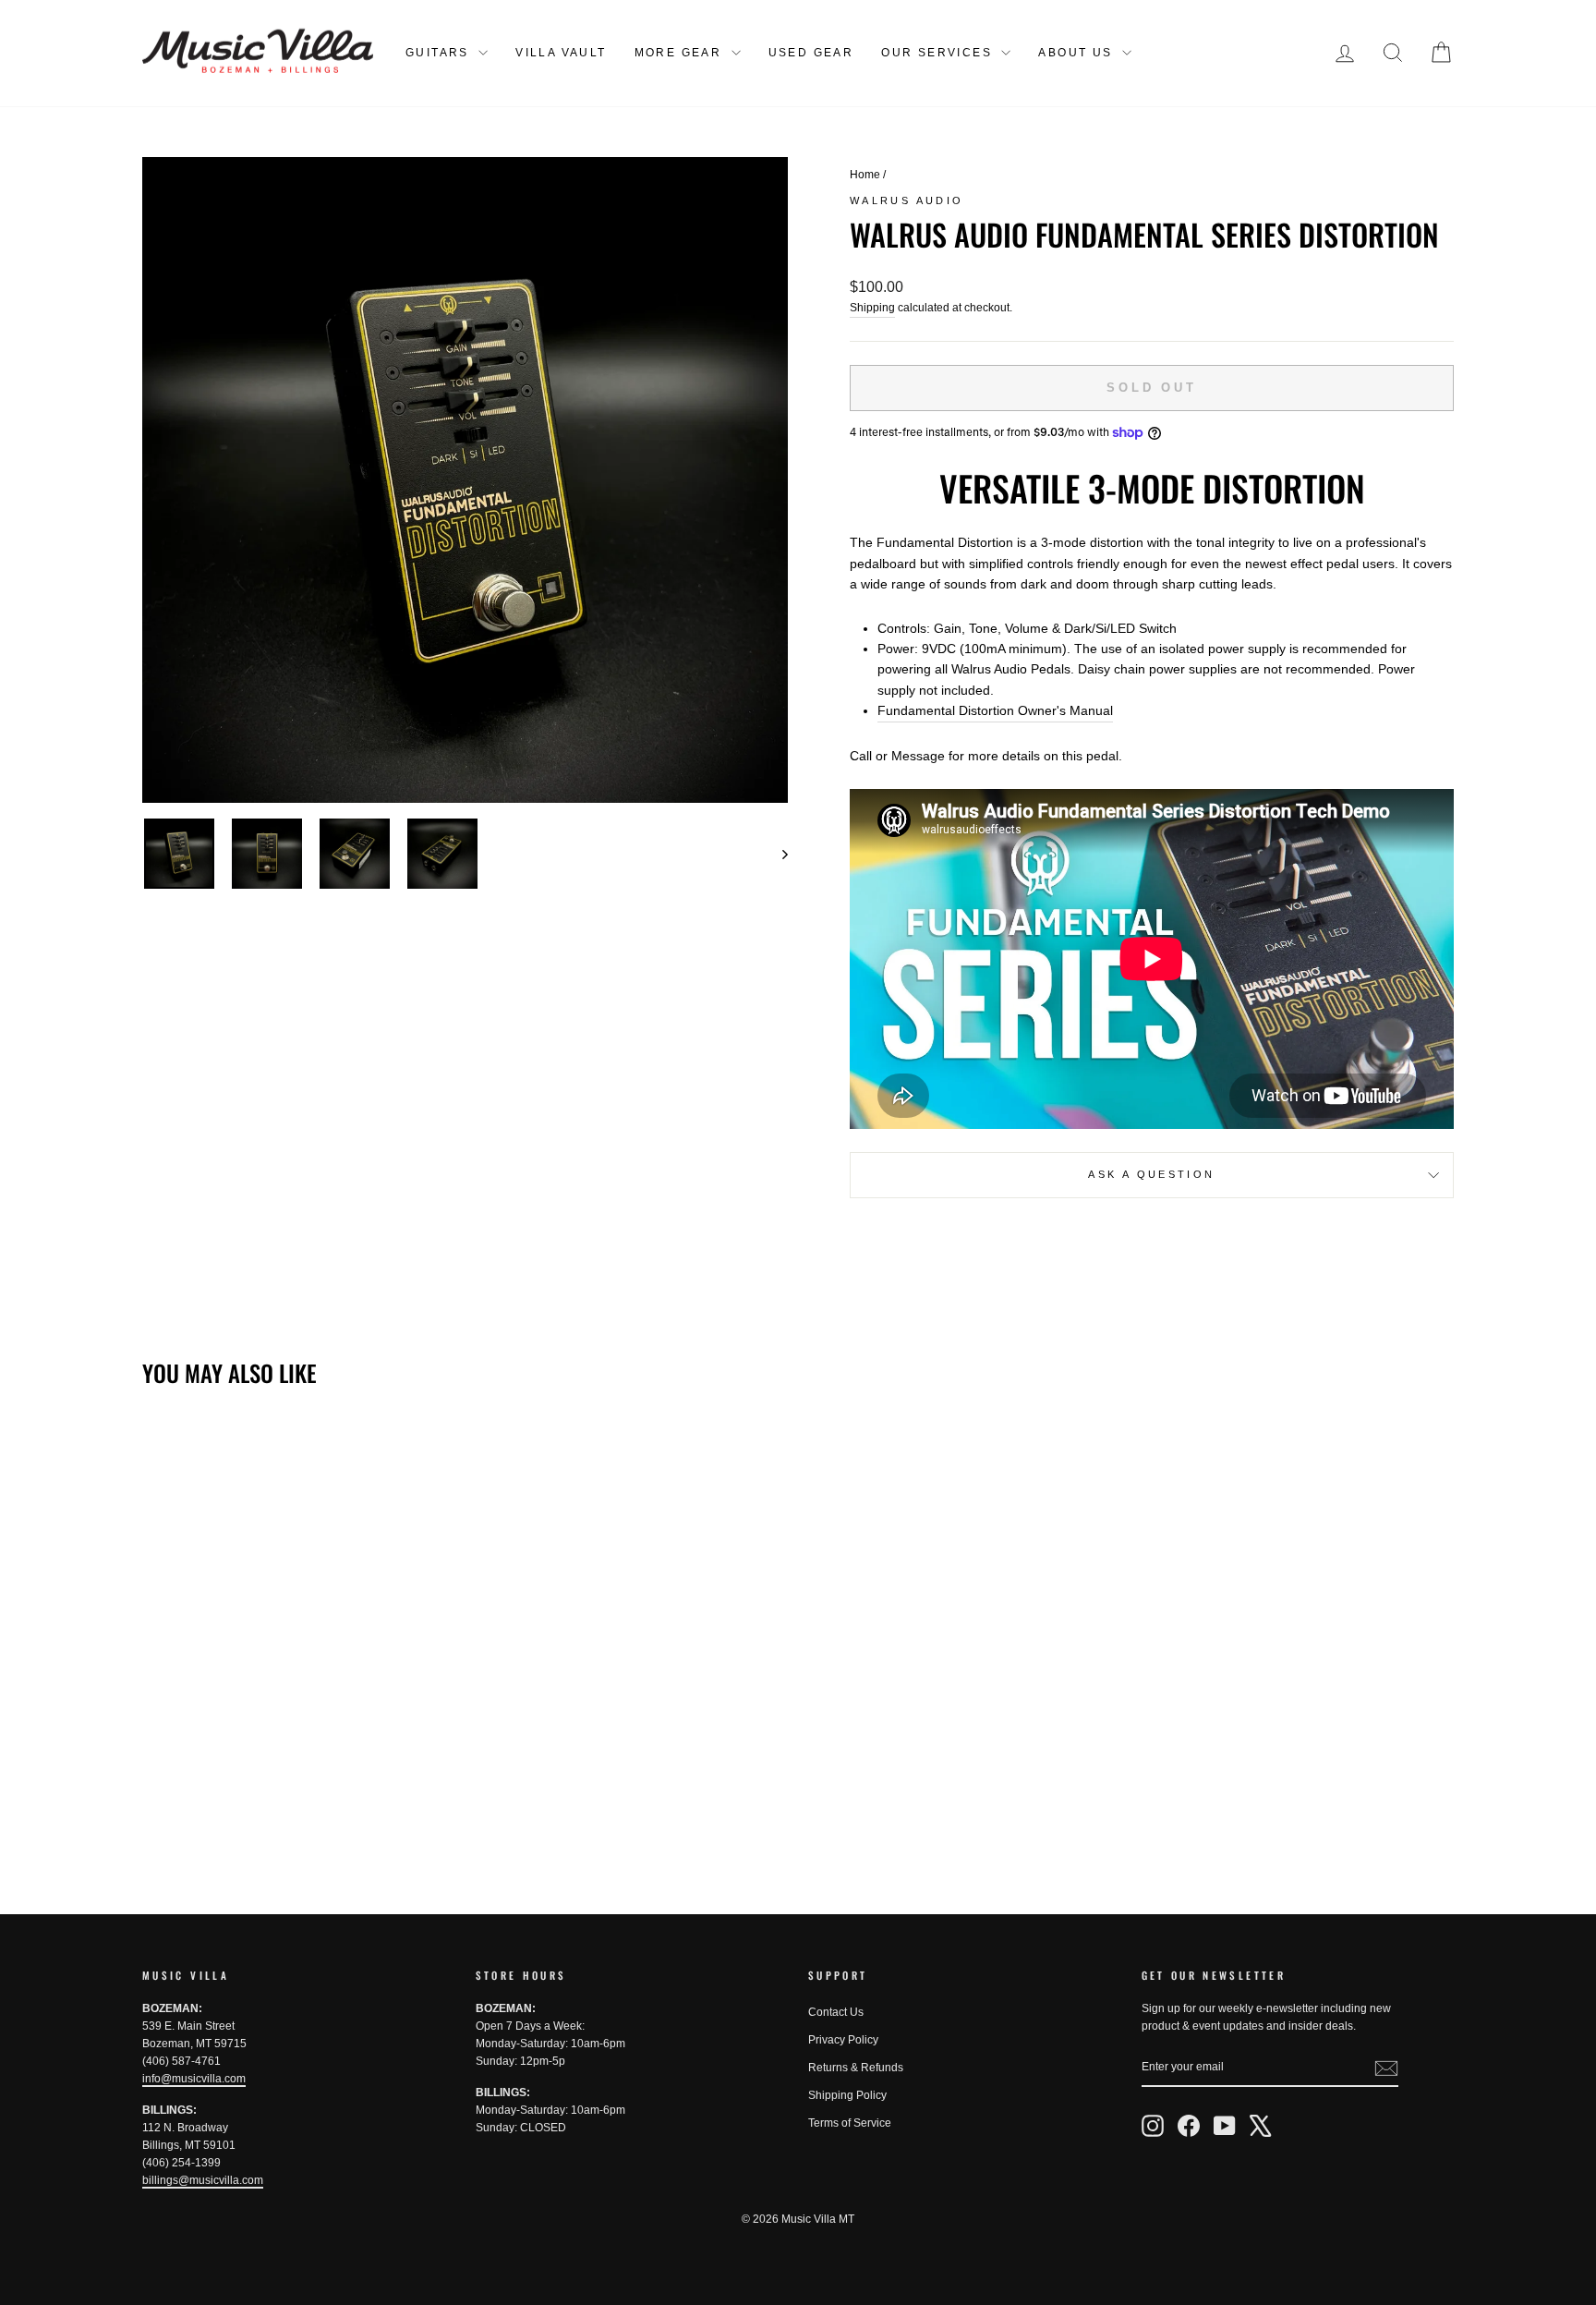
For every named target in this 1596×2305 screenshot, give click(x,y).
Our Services (939, 53)
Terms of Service (850, 2123)
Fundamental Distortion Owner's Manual (995, 710)
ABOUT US (1078, 53)
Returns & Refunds (856, 2068)
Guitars (440, 53)
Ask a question (1151, 1174)
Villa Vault (561, 53)
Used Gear (811, 53)
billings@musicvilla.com (203, 2180)
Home (865, 175)
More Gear (681, 53)
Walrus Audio (907, 200)
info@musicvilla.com (194, 2079)
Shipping (872, 308)
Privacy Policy (843, 2040)
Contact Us (836, 2012)
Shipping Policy (847, 2095)
